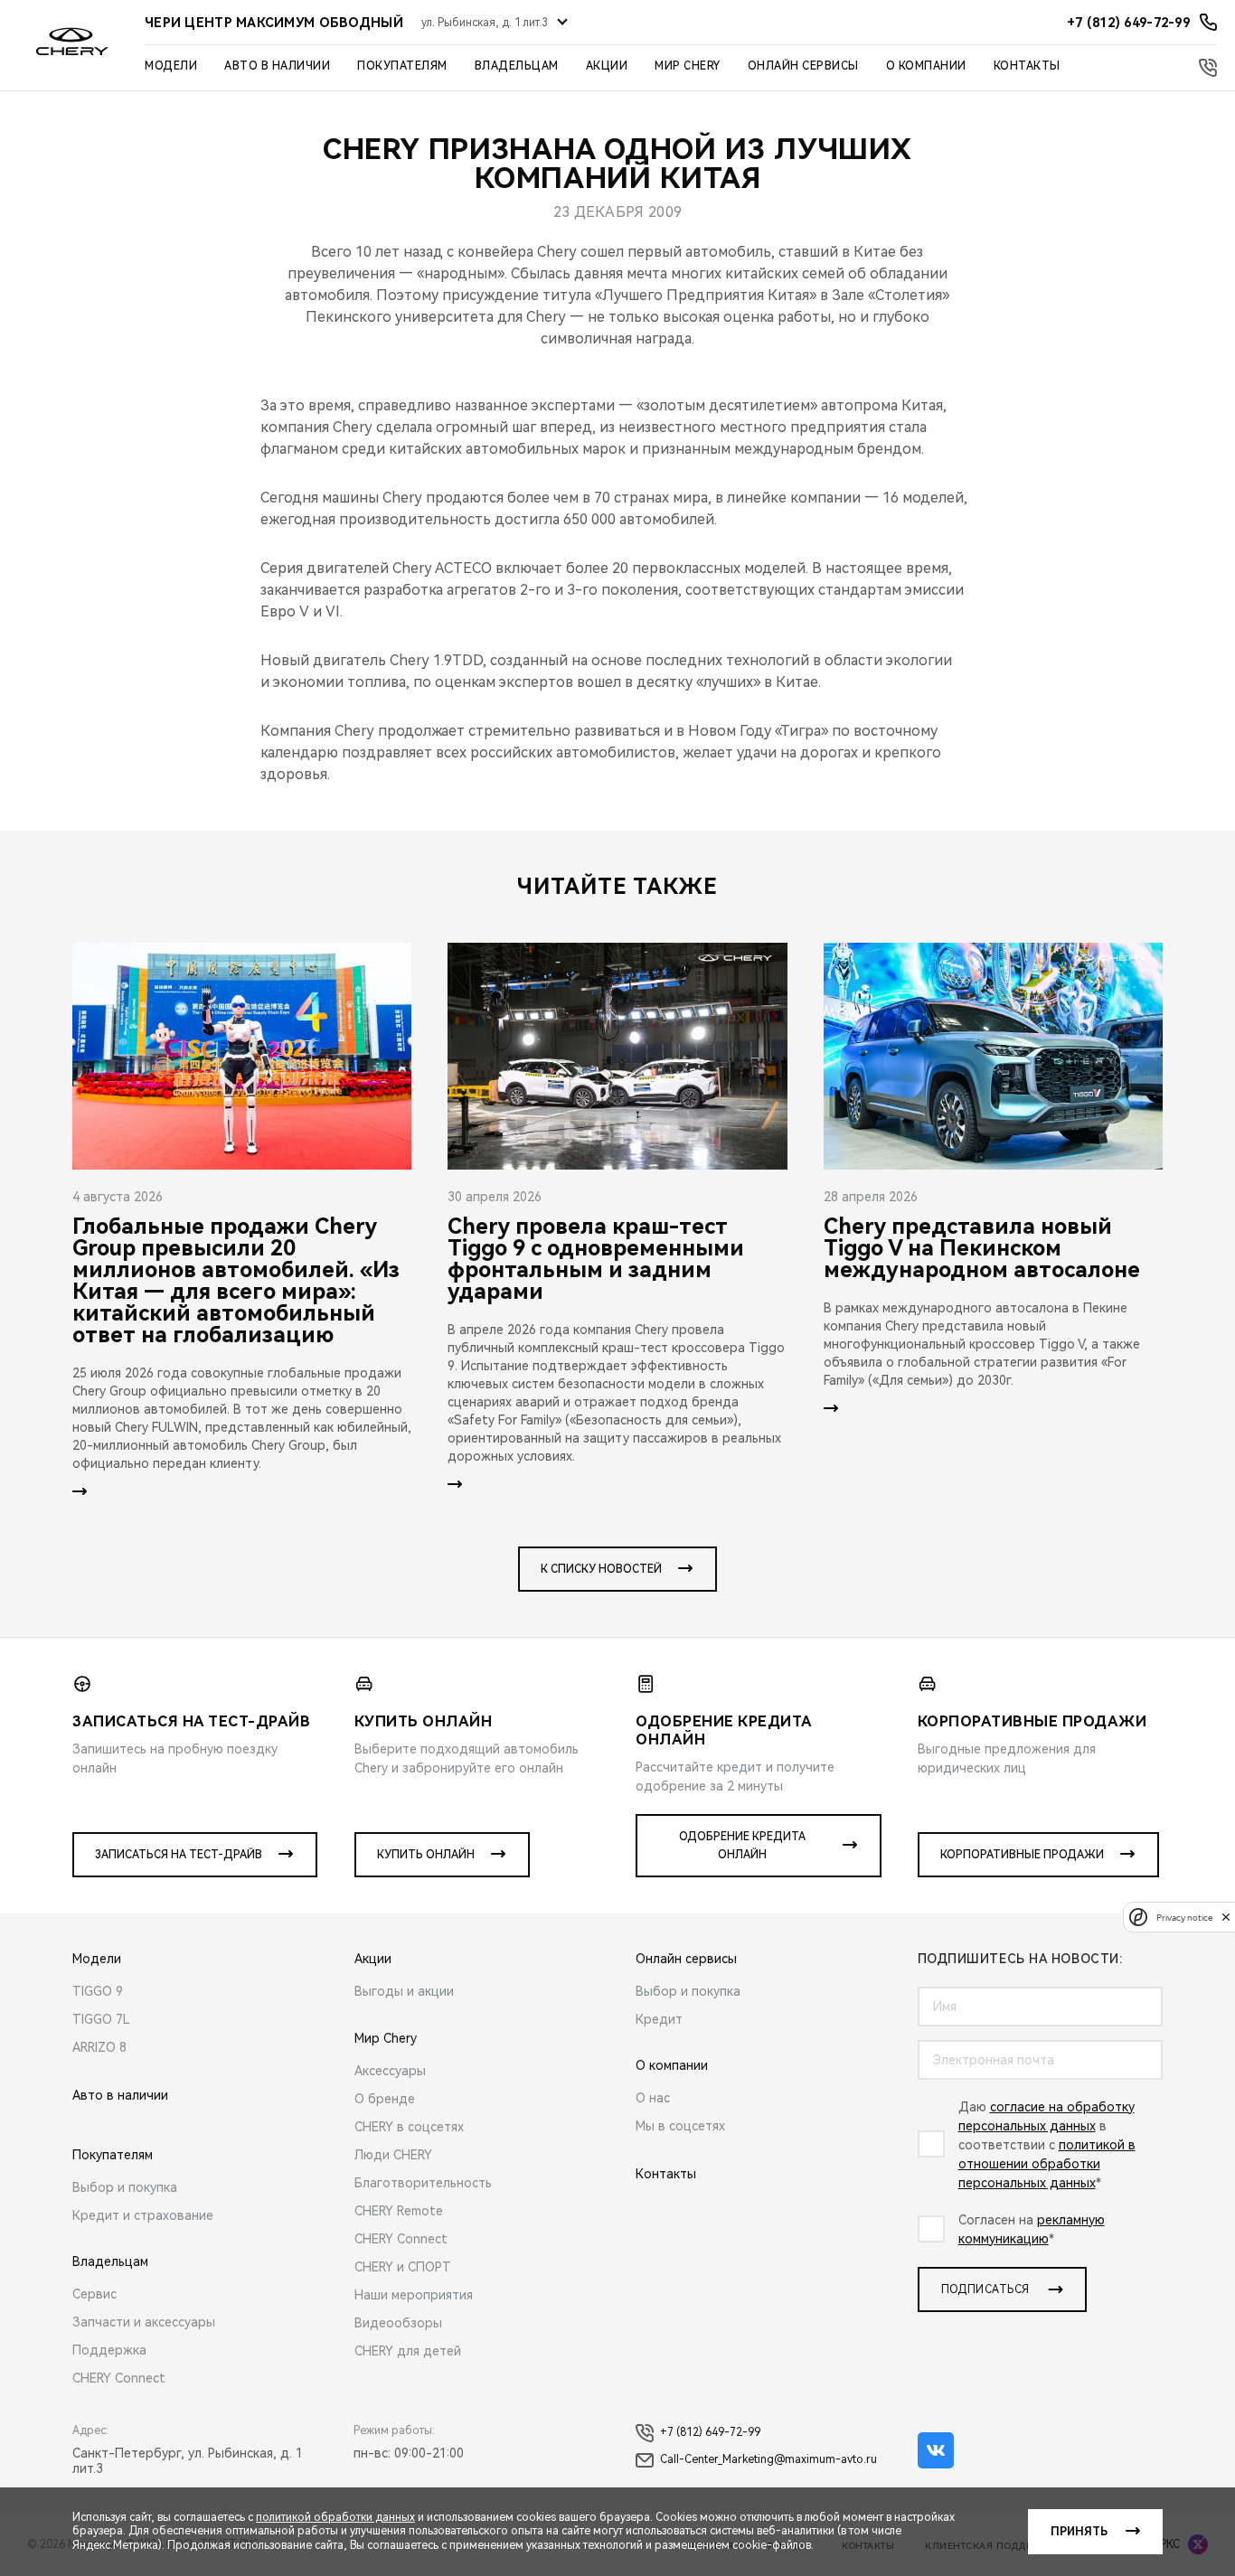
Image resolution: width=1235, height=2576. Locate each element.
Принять (1079, 2532)
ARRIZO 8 (99, 2047)
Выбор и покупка (125, 2187)
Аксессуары (390, 2071)
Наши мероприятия (414, 2295)
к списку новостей (601, 1569)
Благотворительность (423, 2183)
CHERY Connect (119, 2378)
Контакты (1027, 66)
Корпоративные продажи (1022, 1855)
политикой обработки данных (335, 2517)
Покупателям (402, 66)
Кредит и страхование (143, 2215)
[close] (1226, 1917)
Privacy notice (1184, 1917)
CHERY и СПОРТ (403, 2267)
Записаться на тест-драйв (179, 1855)
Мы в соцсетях (680, 2126)
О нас (653, 2098)
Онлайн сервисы (803, 66)
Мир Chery (688, 66)
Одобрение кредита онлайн (742, 1846)
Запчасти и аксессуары (144, 2322)
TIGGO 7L (101, 2019)
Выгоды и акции (404, 1991)
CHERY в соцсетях (409, 2127)
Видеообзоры (398, 2323)
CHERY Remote (399, 2211)
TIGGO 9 (98, 1991)
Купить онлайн (426, 1855)
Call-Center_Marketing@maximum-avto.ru (768, 2459)
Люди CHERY (393, 2155)
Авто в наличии (277, 66)
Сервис (94, 2294)
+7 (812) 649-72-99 (710, 2432)
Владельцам (517, 66)
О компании (926, 66)
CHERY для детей (408, 2351)
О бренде (385, 2099)
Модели (171, 66)
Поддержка (109, 2350)
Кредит (659, 2019)
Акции (607, 66)
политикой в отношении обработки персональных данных (1047, 2164)
